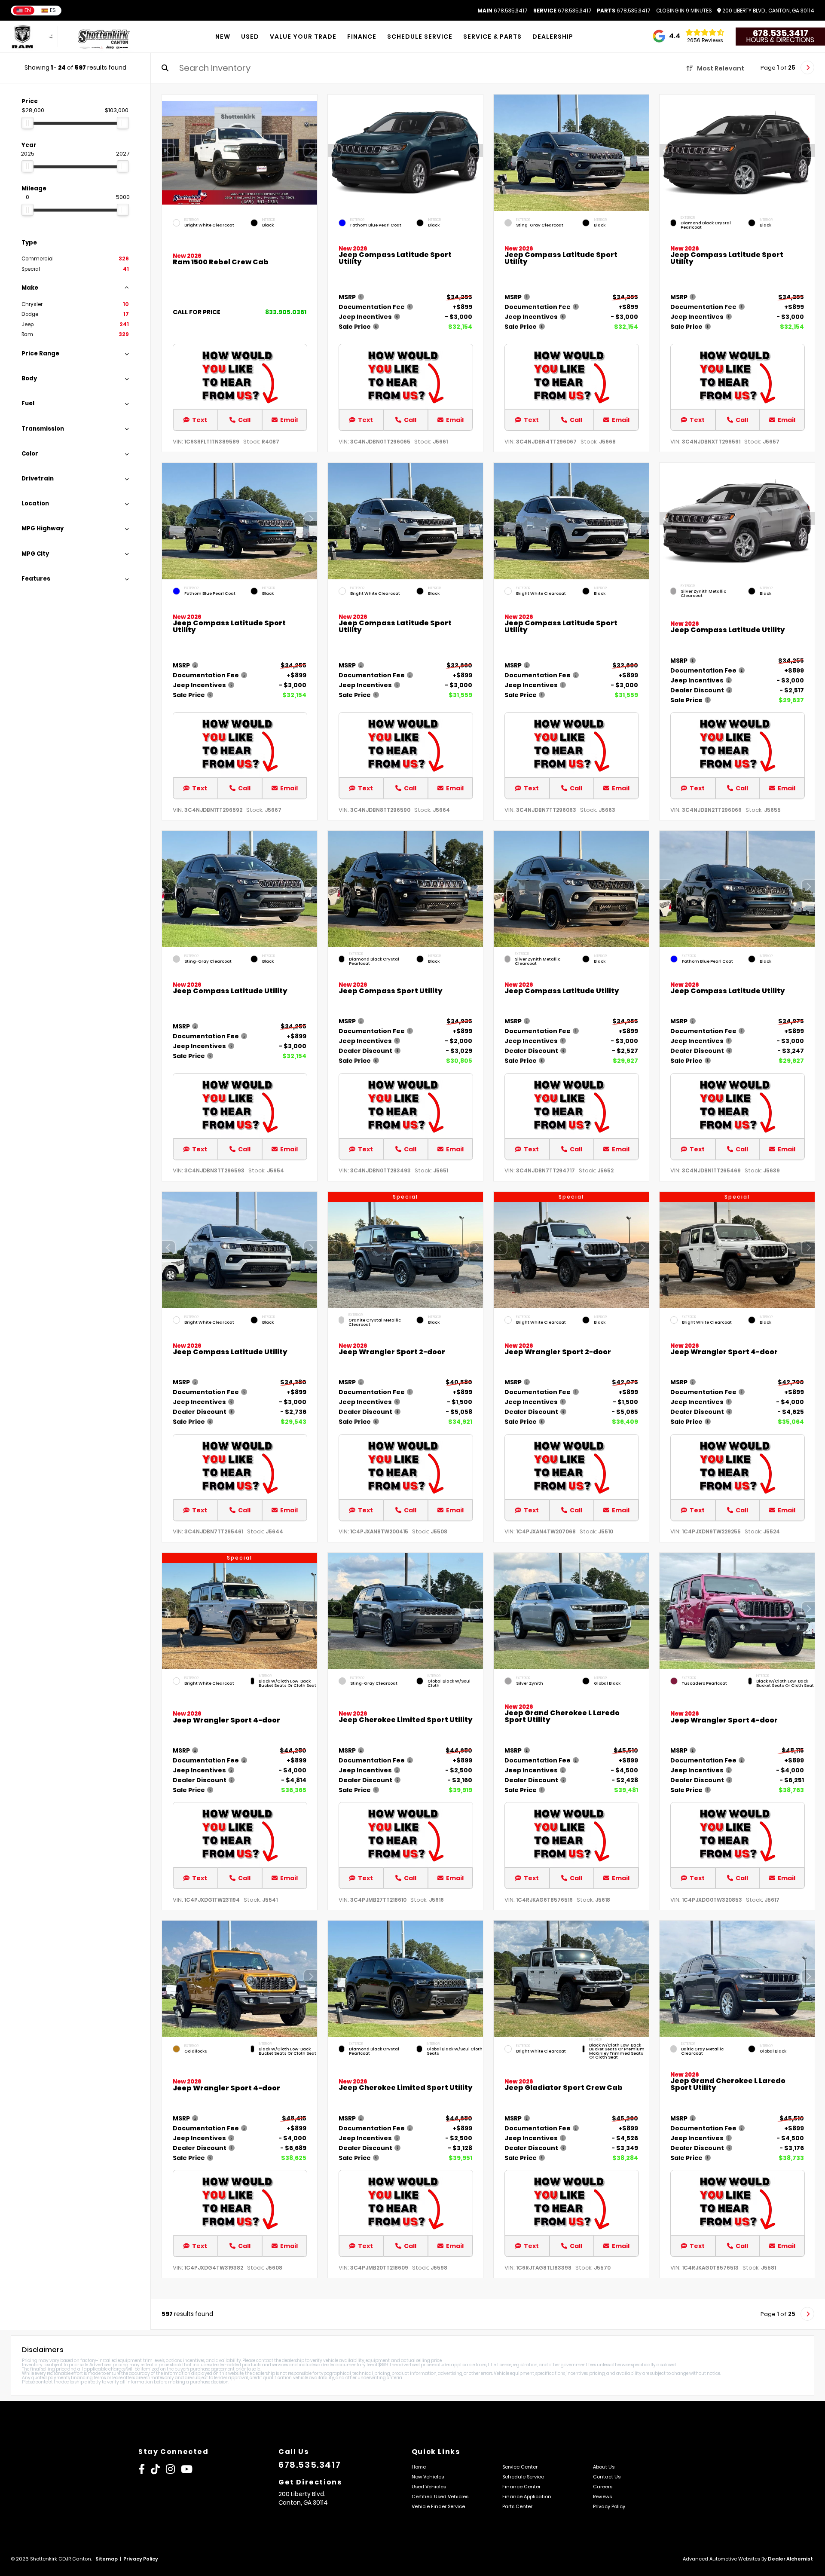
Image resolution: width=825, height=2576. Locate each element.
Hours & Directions (780, 40)
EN (28, 10)
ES (53, 10)
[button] (311, 151)
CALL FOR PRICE (197, 313)
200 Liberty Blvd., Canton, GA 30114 (768, 11)
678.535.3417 (503, 11)
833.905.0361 (286, 312)
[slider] (27, 123)
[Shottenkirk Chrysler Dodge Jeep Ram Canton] (105, 37)
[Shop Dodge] (32, 37)
